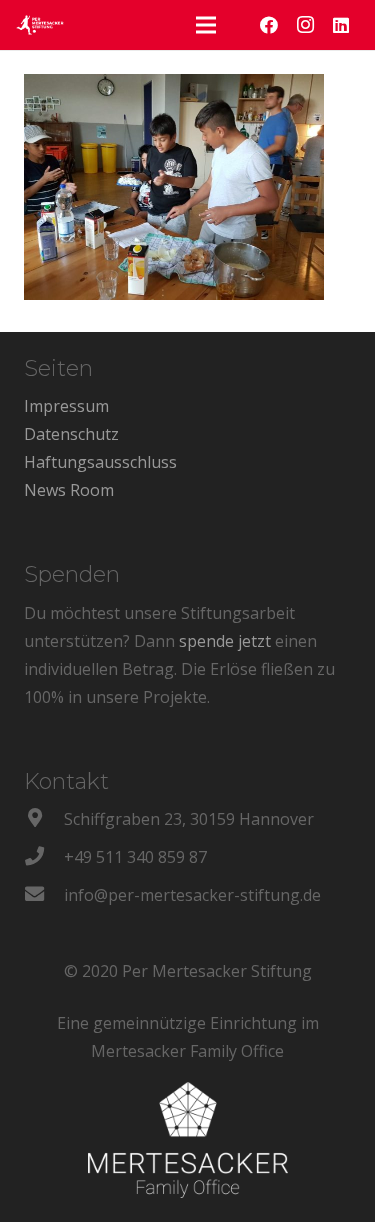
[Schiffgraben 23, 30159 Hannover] (44, 819)
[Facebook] (269, 25)
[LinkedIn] (341, 25)
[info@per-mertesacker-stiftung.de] (44, 895)
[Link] (40, 25)
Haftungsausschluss (100, 462)
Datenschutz (71, 434)
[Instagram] (305, 25)
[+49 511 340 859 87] (44, 857)
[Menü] (206, 25)
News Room (69, 490)
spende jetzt (225, 641)
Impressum (66, 406)
